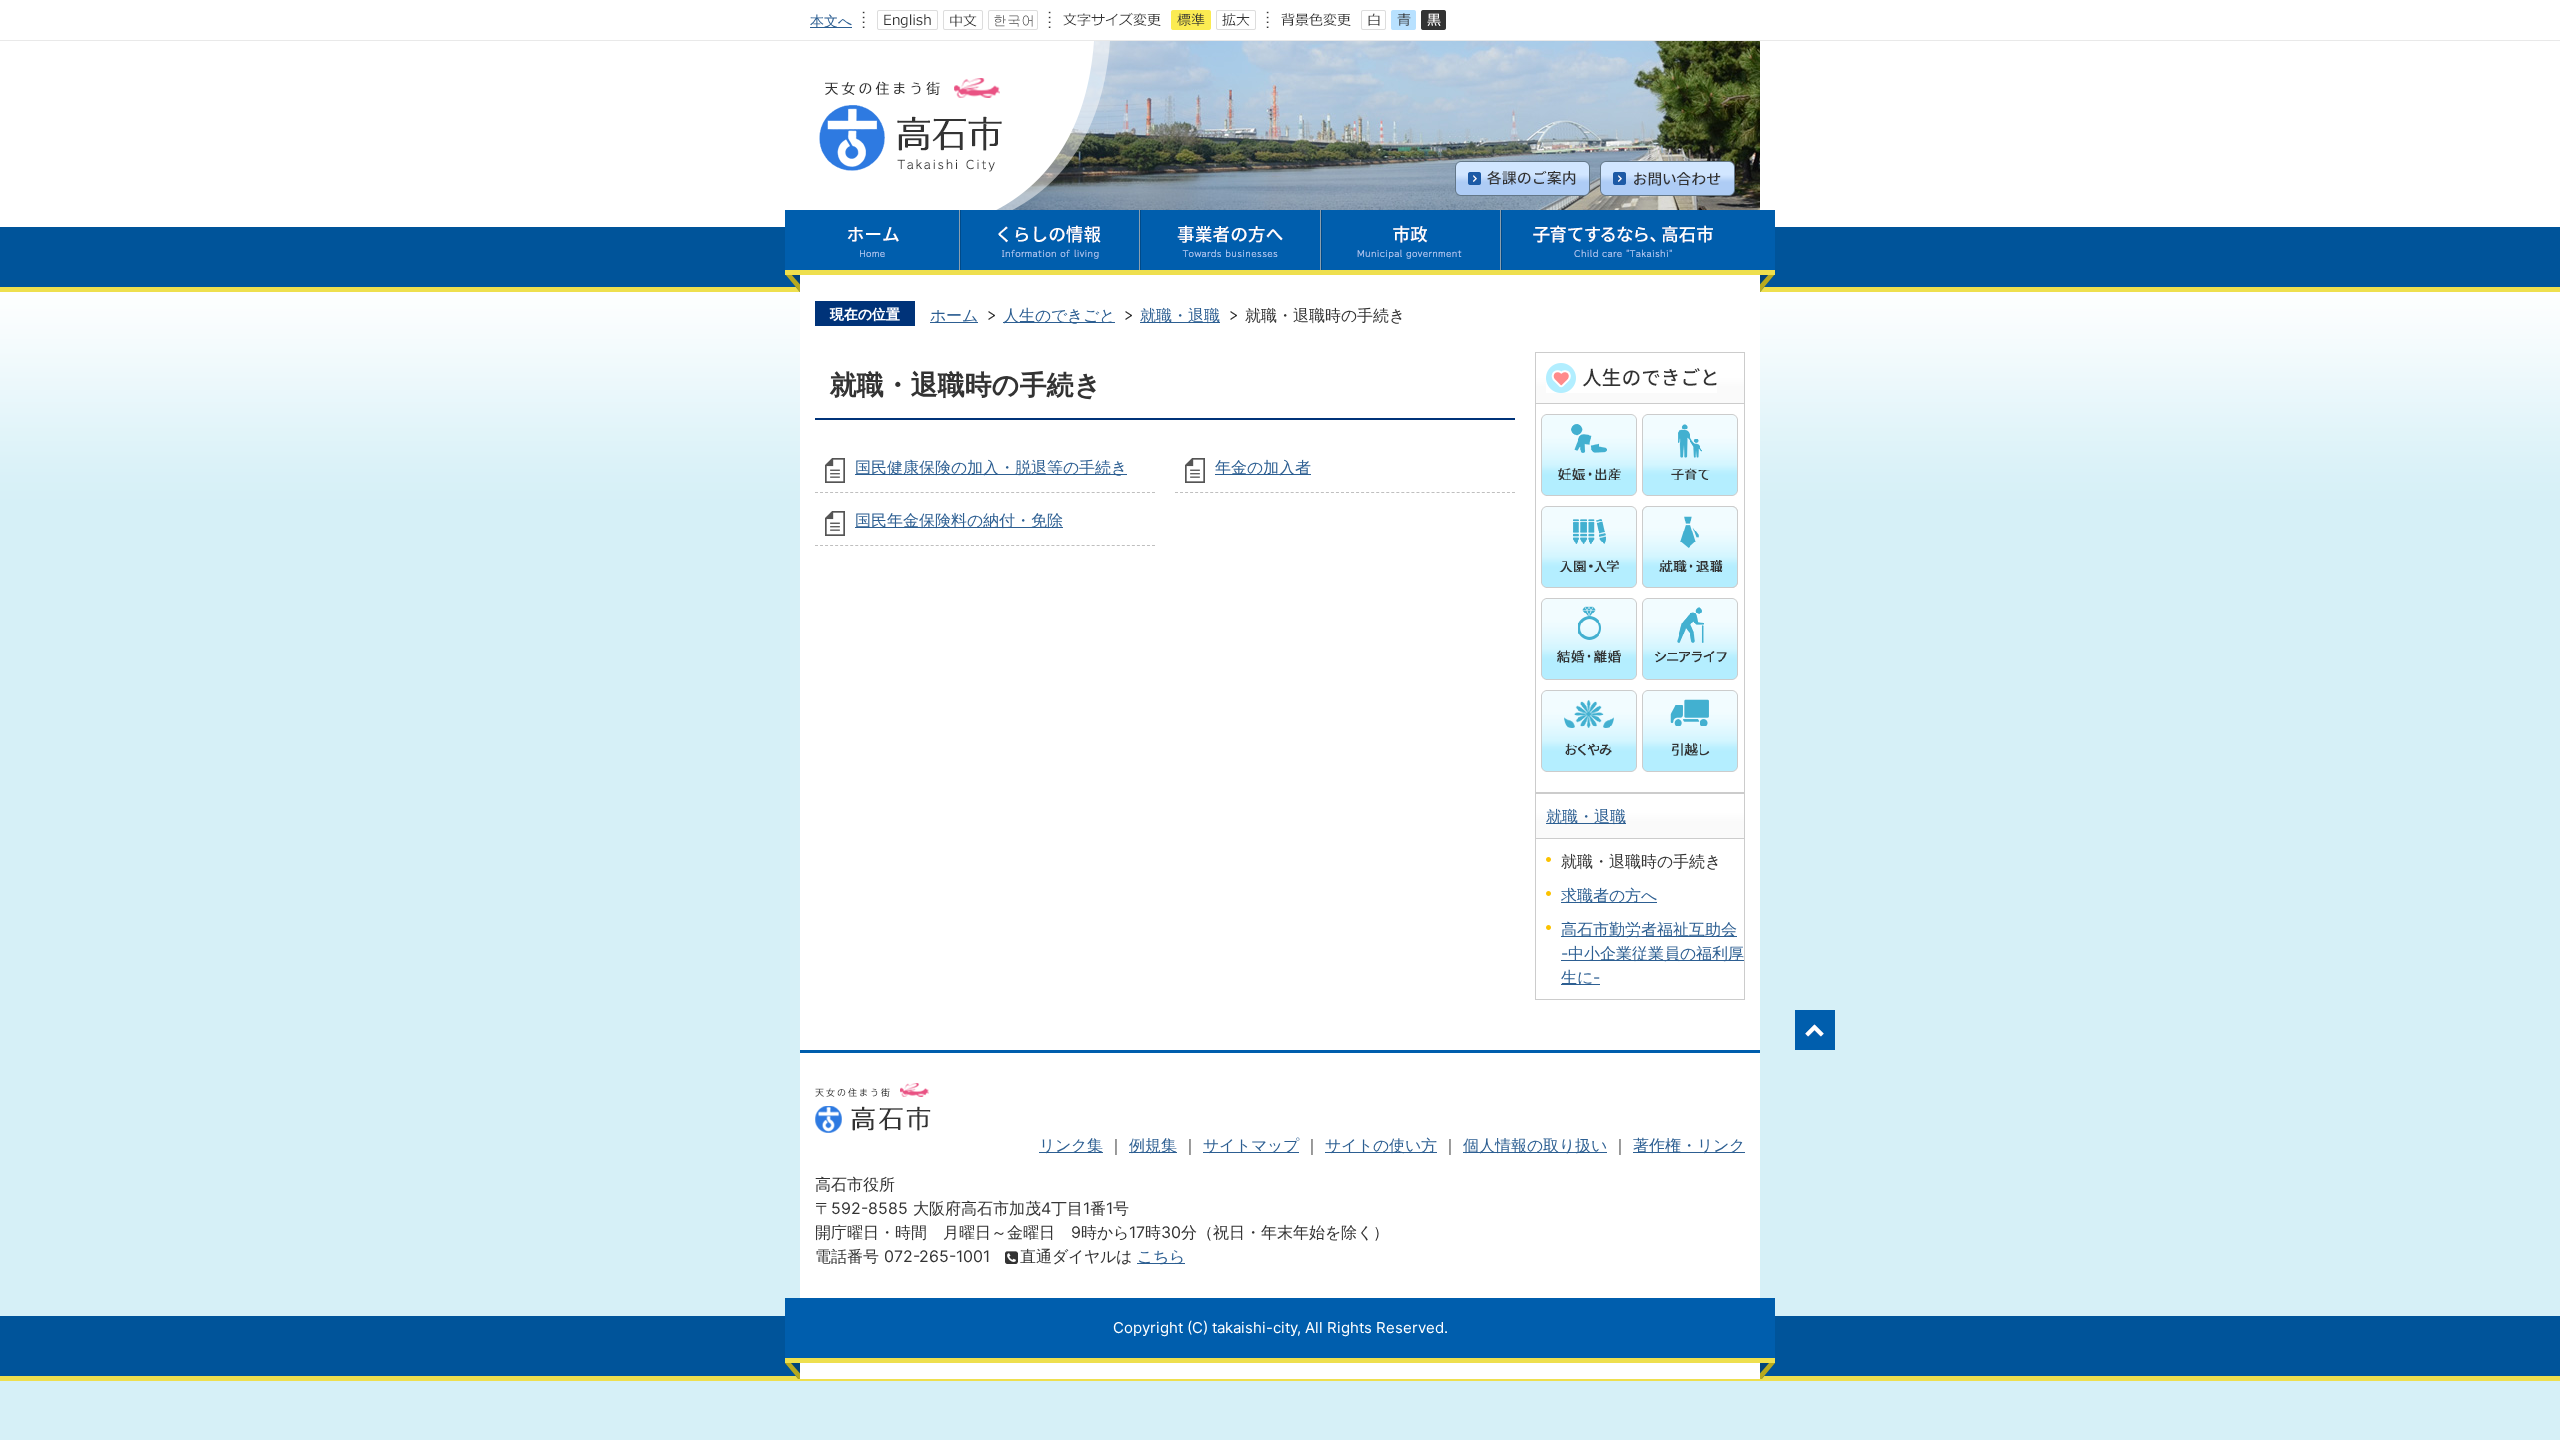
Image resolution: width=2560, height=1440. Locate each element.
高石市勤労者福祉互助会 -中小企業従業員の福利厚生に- (1652, 953)
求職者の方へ (1609, 895)
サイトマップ (1251, 1145)
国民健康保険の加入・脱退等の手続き (991, 467)
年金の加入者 (1263, 467)
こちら (1161, 1256)
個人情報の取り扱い (1535, 1145)
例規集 (1153, 1145)
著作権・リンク (1689, 1145)
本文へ (831, 20)
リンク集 (1071, 1145)
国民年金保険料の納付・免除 (959, 520)
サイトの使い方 (1381, 1145)
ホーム (954, 315)
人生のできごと (1059, 315)
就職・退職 (1180, 315)
